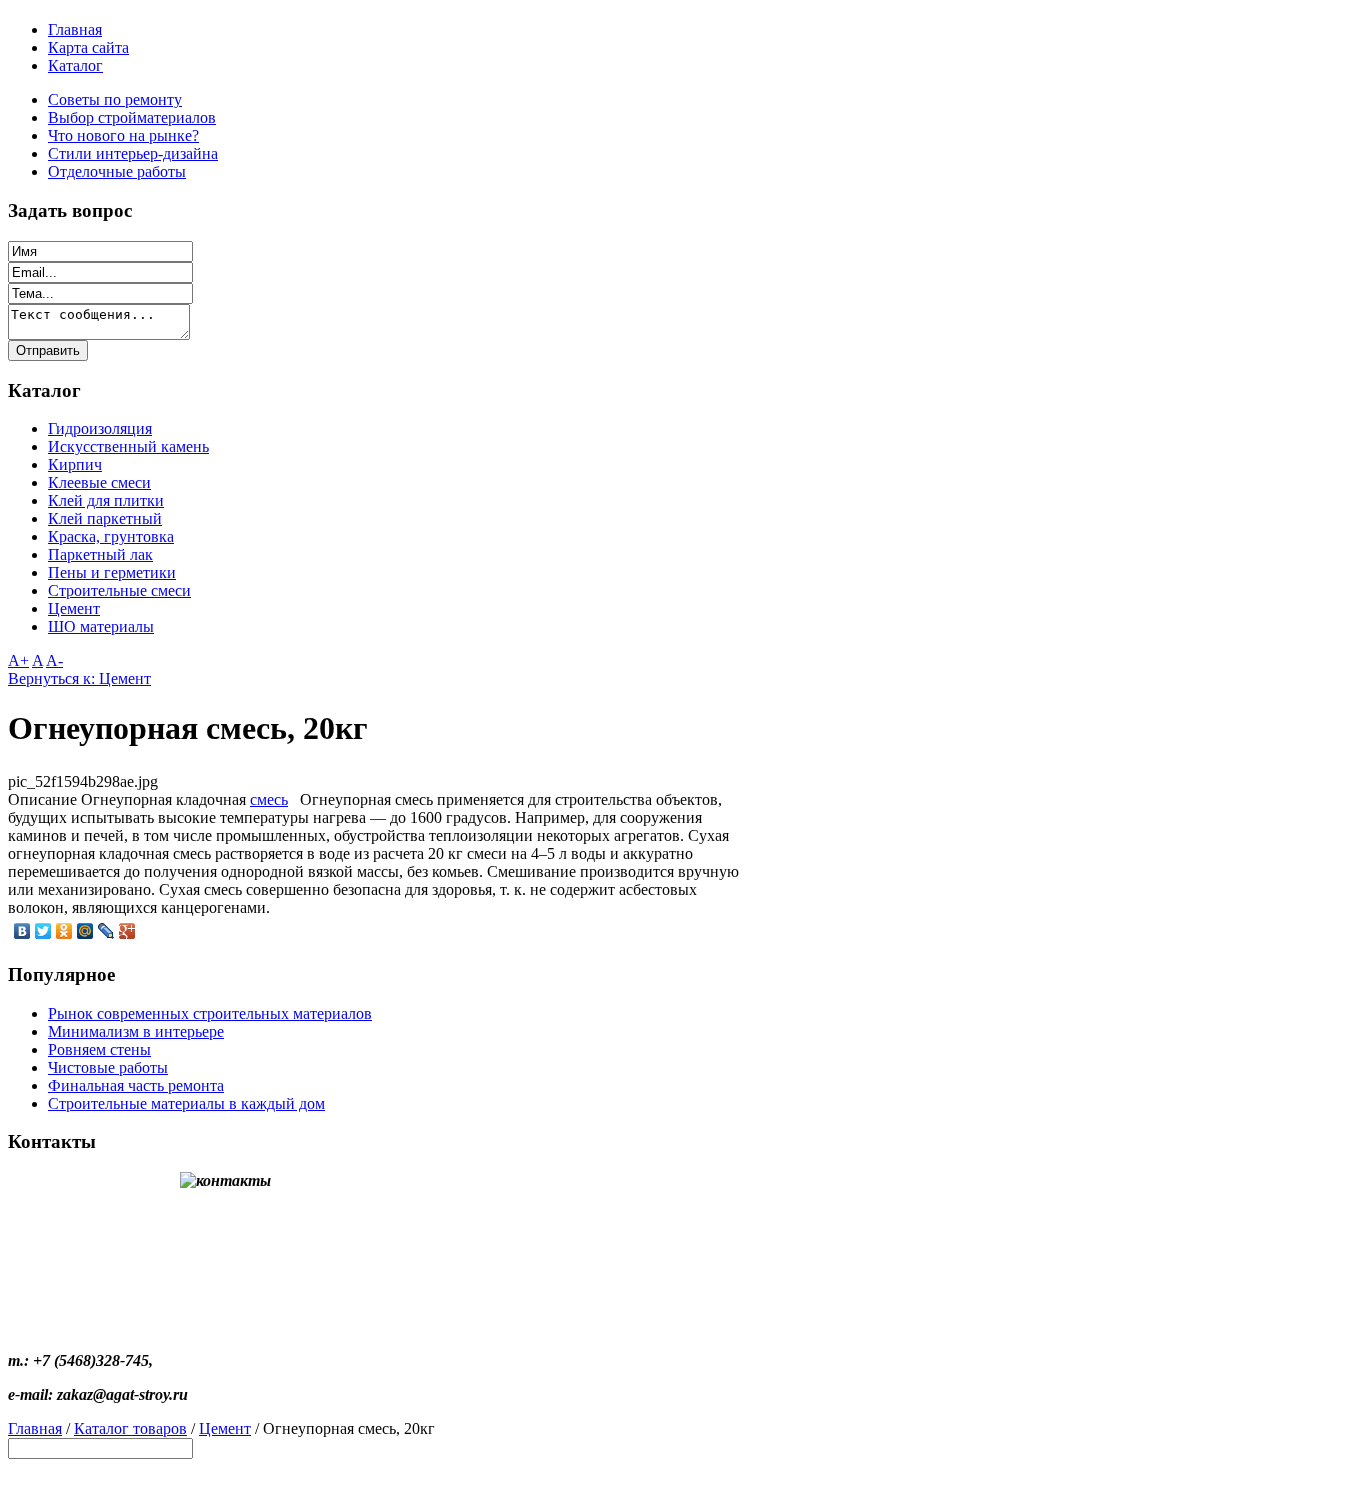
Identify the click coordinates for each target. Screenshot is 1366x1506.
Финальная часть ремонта (136, 1085)
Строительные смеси (119, 590)
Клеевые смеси (99, 482)
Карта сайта (88, 47)
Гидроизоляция (100, 428)
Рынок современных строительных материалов (210, 1013)
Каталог (75, 65)
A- (54, 660)
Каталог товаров (130, 1428)
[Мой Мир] (85, 931)
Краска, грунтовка (111, 536)
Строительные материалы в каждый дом (186, 1103)
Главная (75, 29)
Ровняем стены (99, 1049)
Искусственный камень (128, 446)
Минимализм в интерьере (136, 1031)
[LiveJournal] (106, 931)
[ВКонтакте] (22, 931)
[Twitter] (43, 931)
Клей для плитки (106, 500)
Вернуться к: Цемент (79, 678)
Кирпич (75, 464)
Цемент (74, 608)
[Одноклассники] (64, 931)
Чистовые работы (108, 1067)
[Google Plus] (127, 931)
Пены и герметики (112, 572)
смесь (269, 799)
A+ (18, 660)
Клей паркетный (105, 518)
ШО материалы (101, 626)
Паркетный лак (100, 554)
